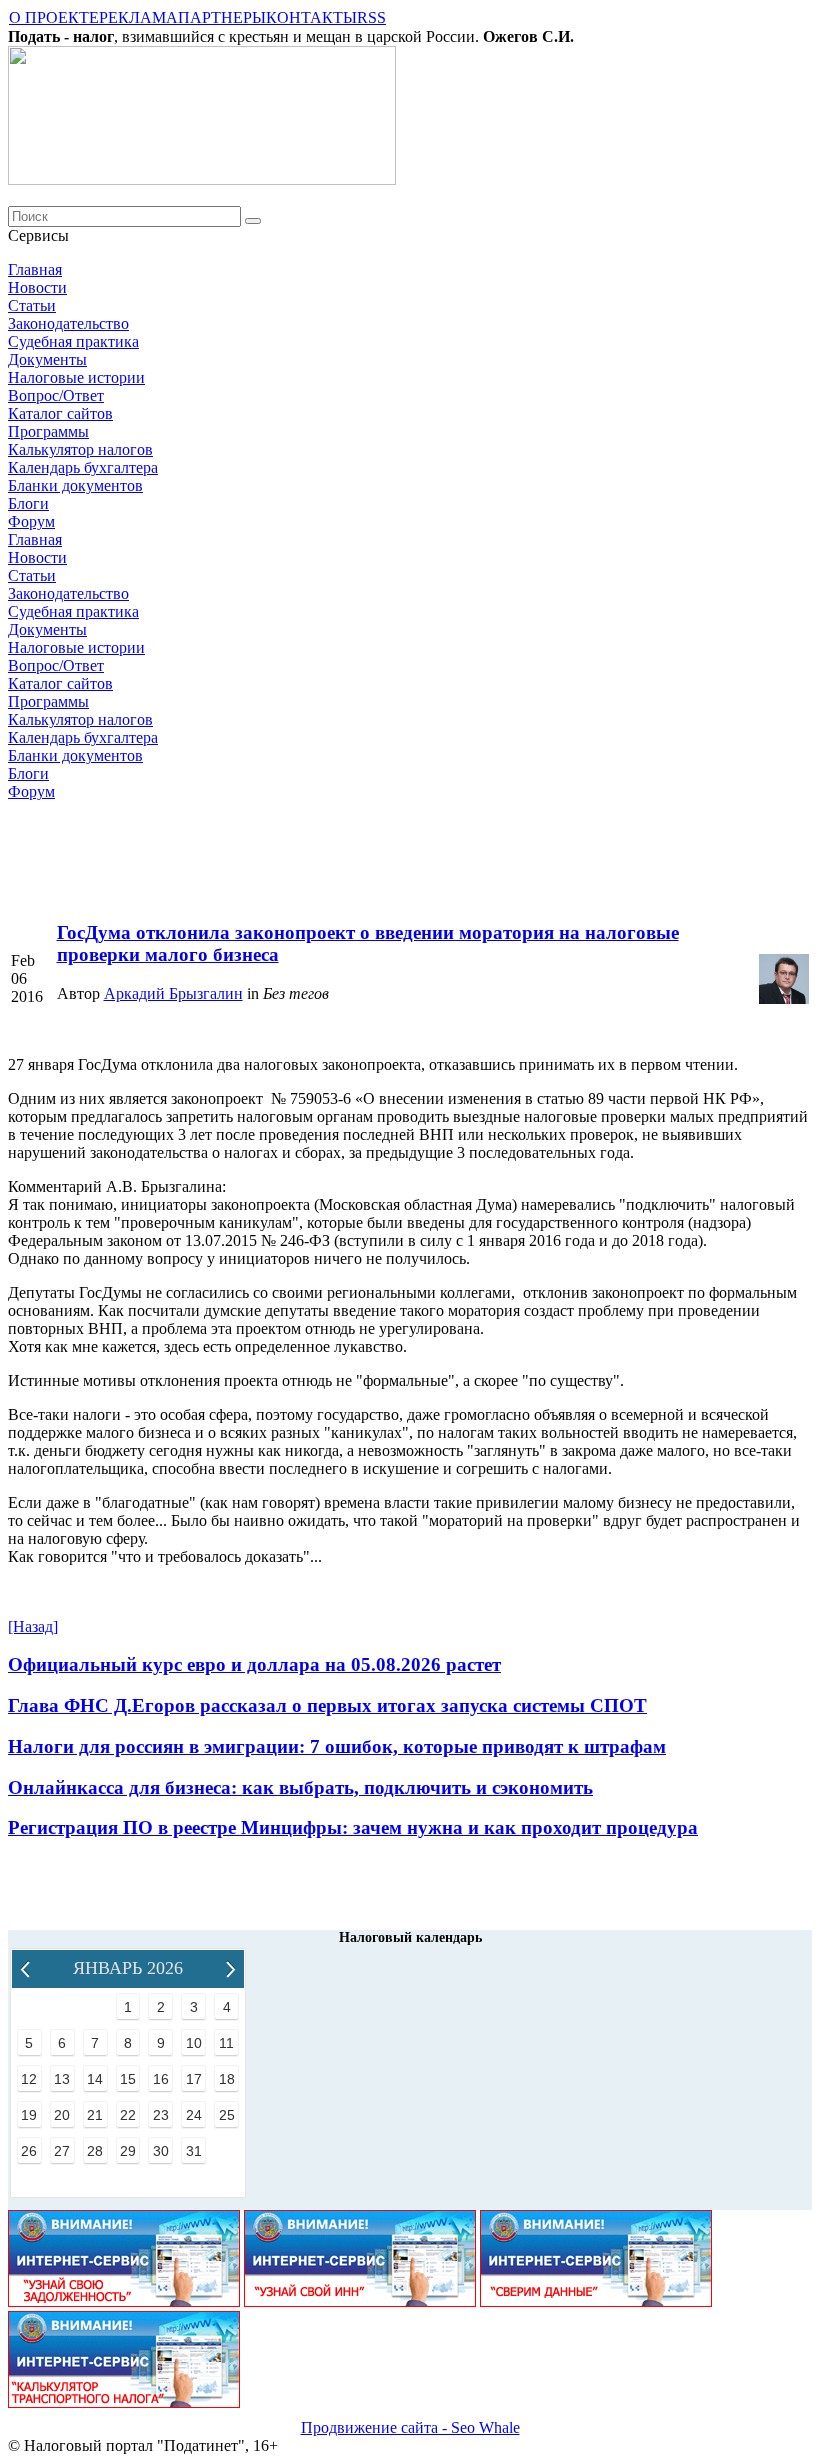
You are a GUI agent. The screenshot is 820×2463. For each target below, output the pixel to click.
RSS (371, 17)
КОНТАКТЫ (311, 17)
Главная (35, 269)
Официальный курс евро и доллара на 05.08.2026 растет (254, 1664)
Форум (31, 521)
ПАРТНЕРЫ (222, 17)
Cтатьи (32, 305)
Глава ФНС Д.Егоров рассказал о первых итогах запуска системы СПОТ (327, 1705)
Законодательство (68, 323)
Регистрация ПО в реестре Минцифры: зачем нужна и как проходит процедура (353, 1827)
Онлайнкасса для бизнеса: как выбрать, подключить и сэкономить (300, 1787)
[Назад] (33, 1626)
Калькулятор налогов (80, 449)
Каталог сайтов (60, 413)
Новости (37, 287)
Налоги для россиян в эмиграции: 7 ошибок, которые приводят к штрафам (337, 1746)
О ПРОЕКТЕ (54, 17)
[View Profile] (784, 998)
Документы (47, 359)
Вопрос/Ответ (56, 395)
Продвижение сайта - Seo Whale (410, 2427)
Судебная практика (73, 341)
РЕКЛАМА (138, 17)
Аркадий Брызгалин (173, 993)
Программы (48, 431)
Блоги (28, 503)
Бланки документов (75, 485)
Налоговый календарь (410, 1937)
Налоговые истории (76, 377)
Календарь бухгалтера (83, 467)
